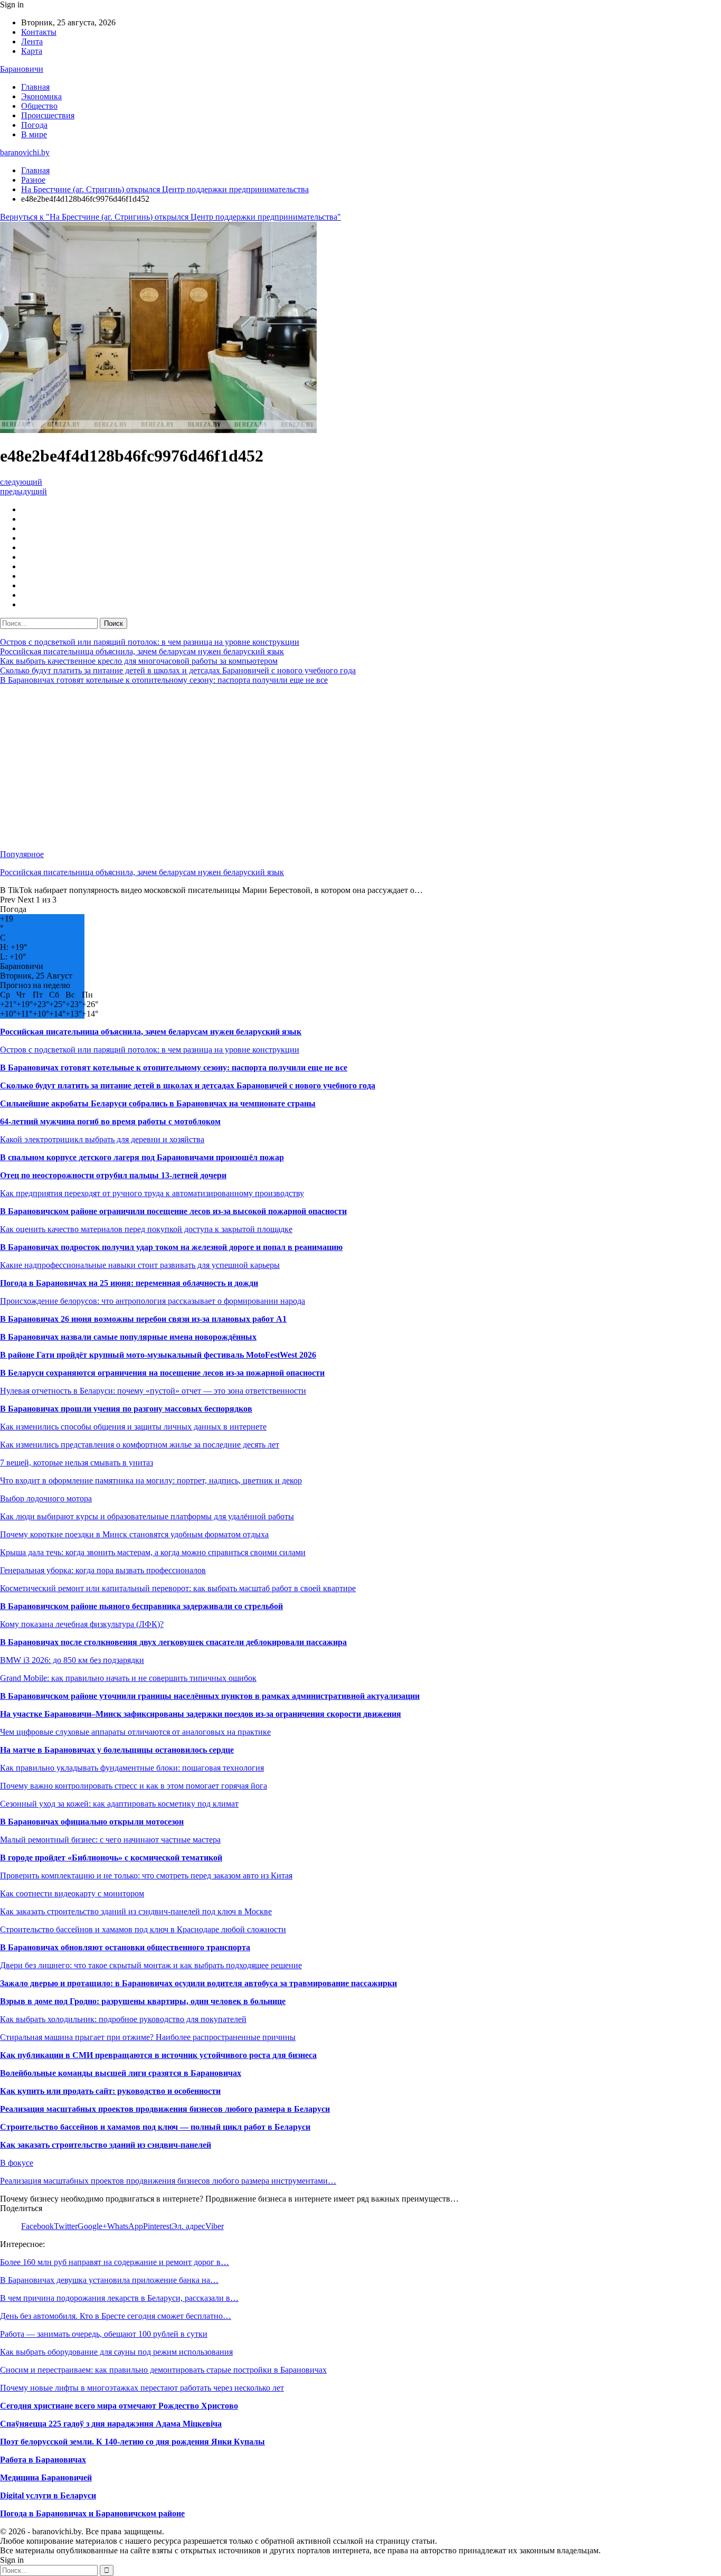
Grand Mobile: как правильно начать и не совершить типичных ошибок (128, 1678)
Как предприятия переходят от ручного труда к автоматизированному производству (152, 1193)
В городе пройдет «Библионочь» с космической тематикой (111, 1858)
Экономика (41, 96)
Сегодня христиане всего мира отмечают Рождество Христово (119, 2406)
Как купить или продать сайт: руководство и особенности (110, 2091)
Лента (32, 41)
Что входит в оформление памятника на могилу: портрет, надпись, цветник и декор (151, 1480)
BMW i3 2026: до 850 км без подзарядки (72, 1660)
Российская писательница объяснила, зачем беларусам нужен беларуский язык (142, 651)
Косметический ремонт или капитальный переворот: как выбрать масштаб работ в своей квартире (178, 1588)
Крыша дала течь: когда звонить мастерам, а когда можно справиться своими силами (153, 1552)
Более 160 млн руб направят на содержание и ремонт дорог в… (115, 2262)
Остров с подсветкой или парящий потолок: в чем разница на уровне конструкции (150, 642)
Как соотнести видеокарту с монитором (72, 1893)
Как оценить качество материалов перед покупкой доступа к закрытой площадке (146, 1229)
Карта (32, 51)
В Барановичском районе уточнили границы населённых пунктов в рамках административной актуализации (210, 1696)
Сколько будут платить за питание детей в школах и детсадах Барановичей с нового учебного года (178, 670)
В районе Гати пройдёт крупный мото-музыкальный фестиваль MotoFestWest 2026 (158, 1355)
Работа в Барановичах (43, 2460)
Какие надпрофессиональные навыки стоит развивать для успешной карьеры (140, 1265)
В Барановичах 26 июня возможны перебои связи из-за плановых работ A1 (143, 1319)
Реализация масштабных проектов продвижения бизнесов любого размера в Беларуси (165, 2109)
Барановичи (22, 69)
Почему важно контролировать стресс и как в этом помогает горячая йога (134, 1786)
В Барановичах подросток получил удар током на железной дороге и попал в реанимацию (171, 1247)
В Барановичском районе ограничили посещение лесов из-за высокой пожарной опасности (173, 1211)
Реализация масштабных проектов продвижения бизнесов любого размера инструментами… (168, 2181)
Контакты (39, 32)
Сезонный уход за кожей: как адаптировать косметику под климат (119, 1804)
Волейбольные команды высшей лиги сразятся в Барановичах (121, 2073)
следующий (21, 482)
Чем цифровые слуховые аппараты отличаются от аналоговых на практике (135, 1732)
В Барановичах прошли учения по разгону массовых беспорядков (126, 1409)
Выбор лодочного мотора (46, 1498)
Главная (35, 87)
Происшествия (48, 115)
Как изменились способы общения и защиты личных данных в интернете (133, 1427)
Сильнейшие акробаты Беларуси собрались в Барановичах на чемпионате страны (158, 1103)
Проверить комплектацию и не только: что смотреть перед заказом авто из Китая (146, 1875)
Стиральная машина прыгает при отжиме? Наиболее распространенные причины (148, 2037)
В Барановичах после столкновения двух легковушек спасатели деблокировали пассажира (173, 1642)
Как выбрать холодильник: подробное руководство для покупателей (123, 2019)
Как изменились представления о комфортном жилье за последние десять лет (140, 1445)
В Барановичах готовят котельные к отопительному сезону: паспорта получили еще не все (164, 680)
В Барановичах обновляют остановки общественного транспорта (125, 1947)
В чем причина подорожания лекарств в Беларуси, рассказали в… (119, 2298)
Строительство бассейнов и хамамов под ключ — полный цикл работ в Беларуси (155, 2127)
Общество (39, 106)
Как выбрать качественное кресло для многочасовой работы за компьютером (139, 661)
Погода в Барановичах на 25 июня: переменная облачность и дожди (129, 1283)
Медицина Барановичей (46, 2478)
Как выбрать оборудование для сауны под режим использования (116, 2352)
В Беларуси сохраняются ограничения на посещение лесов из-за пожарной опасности (162, 1373)
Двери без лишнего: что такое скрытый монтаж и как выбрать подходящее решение (151, 1965)
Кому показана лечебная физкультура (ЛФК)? (82, 1624)
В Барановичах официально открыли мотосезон (92, 1822)
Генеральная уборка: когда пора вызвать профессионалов (103, 1570)
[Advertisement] (317, 767)
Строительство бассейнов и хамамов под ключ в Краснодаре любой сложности (143, 1929)
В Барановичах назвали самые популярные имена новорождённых (128, 1337)
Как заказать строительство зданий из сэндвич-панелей (106, 2145)
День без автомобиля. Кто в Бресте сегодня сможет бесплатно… (116, 2316)
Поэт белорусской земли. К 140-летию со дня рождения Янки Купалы (132, 2442)
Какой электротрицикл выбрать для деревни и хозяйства (102, 1139)
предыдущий (23, 491)
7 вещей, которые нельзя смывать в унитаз (77, 1463)
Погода (34, 125)
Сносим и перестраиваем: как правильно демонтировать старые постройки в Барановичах (163, 2370)
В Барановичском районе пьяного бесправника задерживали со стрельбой (141, 1606)
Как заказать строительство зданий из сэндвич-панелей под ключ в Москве (136, 1911)
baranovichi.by (25, 152)
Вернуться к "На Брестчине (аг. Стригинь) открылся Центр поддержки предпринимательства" (170, 217)
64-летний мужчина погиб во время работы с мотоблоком (110, 1121)
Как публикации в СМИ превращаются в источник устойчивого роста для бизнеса (158, 2055)
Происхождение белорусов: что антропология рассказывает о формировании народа (153, 1301)
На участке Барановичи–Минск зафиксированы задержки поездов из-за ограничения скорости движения (201, 1714)
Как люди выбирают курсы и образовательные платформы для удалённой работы (147, 1516)
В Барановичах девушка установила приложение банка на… (109, 2280)
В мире (34, 134)
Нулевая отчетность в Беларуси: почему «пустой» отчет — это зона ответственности (153, 1391)
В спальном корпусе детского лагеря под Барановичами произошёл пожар (142, 1157)
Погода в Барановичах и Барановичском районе (92, 2513)
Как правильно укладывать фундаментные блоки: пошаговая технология (132, 1768)
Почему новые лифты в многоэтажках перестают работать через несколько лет (142, 2388)
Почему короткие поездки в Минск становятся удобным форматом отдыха (134, 1534)
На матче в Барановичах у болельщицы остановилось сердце (117, 1750)
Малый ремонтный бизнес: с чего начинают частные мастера (110, 1840)
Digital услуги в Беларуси (48, 2495)
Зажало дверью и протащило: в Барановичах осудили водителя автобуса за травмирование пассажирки (198, 1983)
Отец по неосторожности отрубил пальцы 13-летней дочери (113, 1175)
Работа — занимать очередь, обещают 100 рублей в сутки (104, 2334)
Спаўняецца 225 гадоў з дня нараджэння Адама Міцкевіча (111, 2424)
